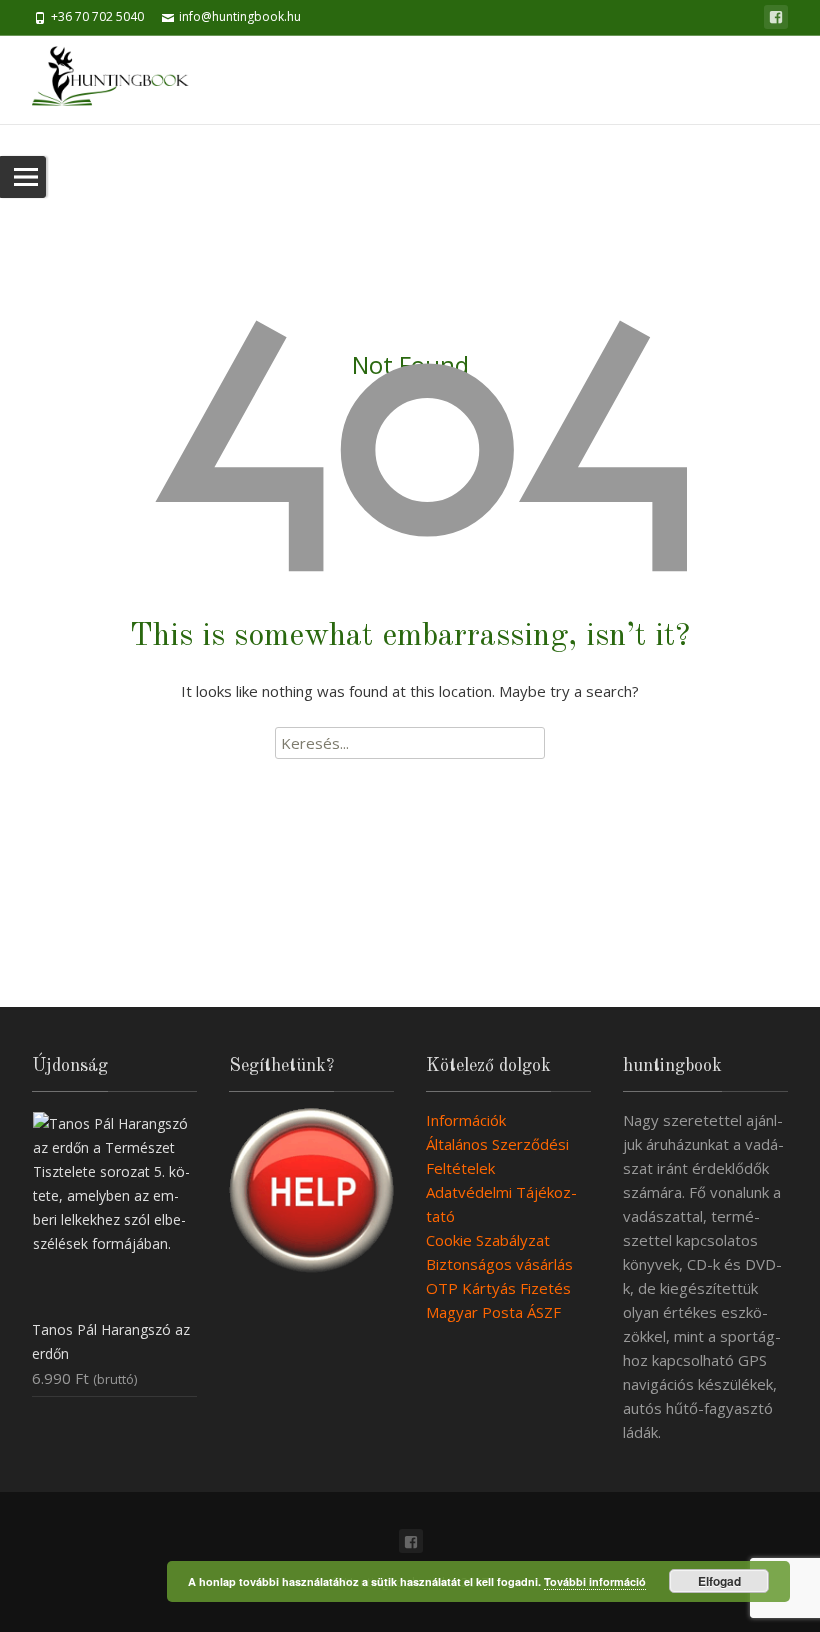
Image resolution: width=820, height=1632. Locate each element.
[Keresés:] (410, 743)
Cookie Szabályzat (488, 1240)
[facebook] (776, 17)
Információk (466, 1120)
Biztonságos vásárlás (499, 1264)
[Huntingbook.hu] (120, 80)
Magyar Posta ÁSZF (493, 1312)
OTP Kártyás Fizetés (498, 1288)
